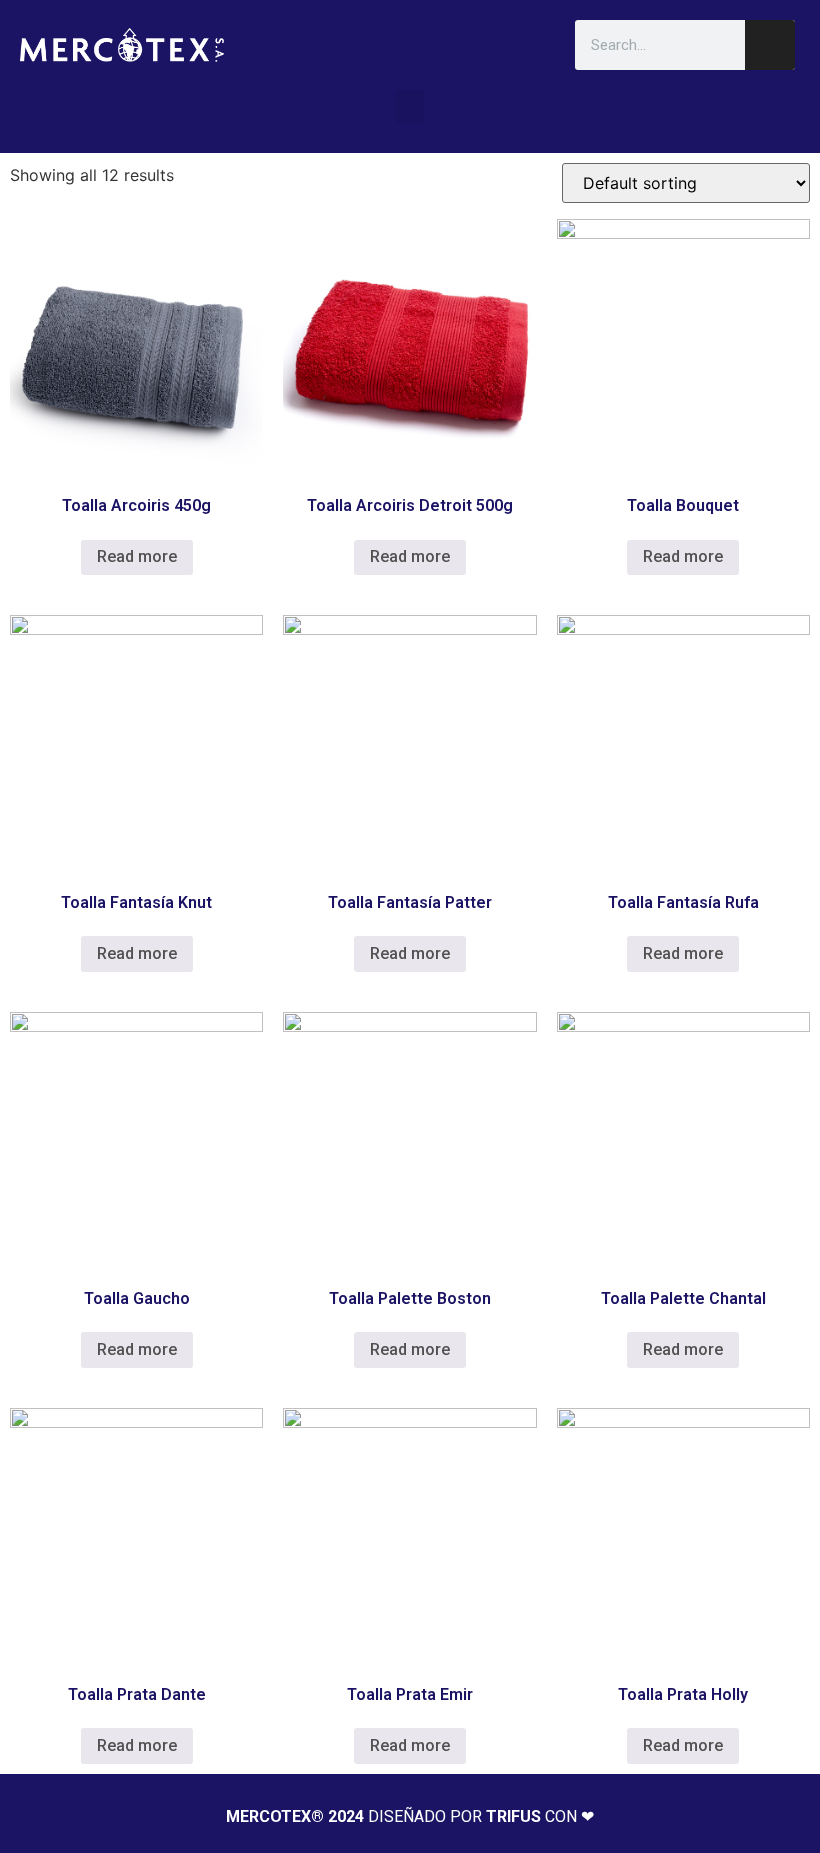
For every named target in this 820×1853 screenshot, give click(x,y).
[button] (410, 106)
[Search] (770, 45)
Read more (137, 556)
